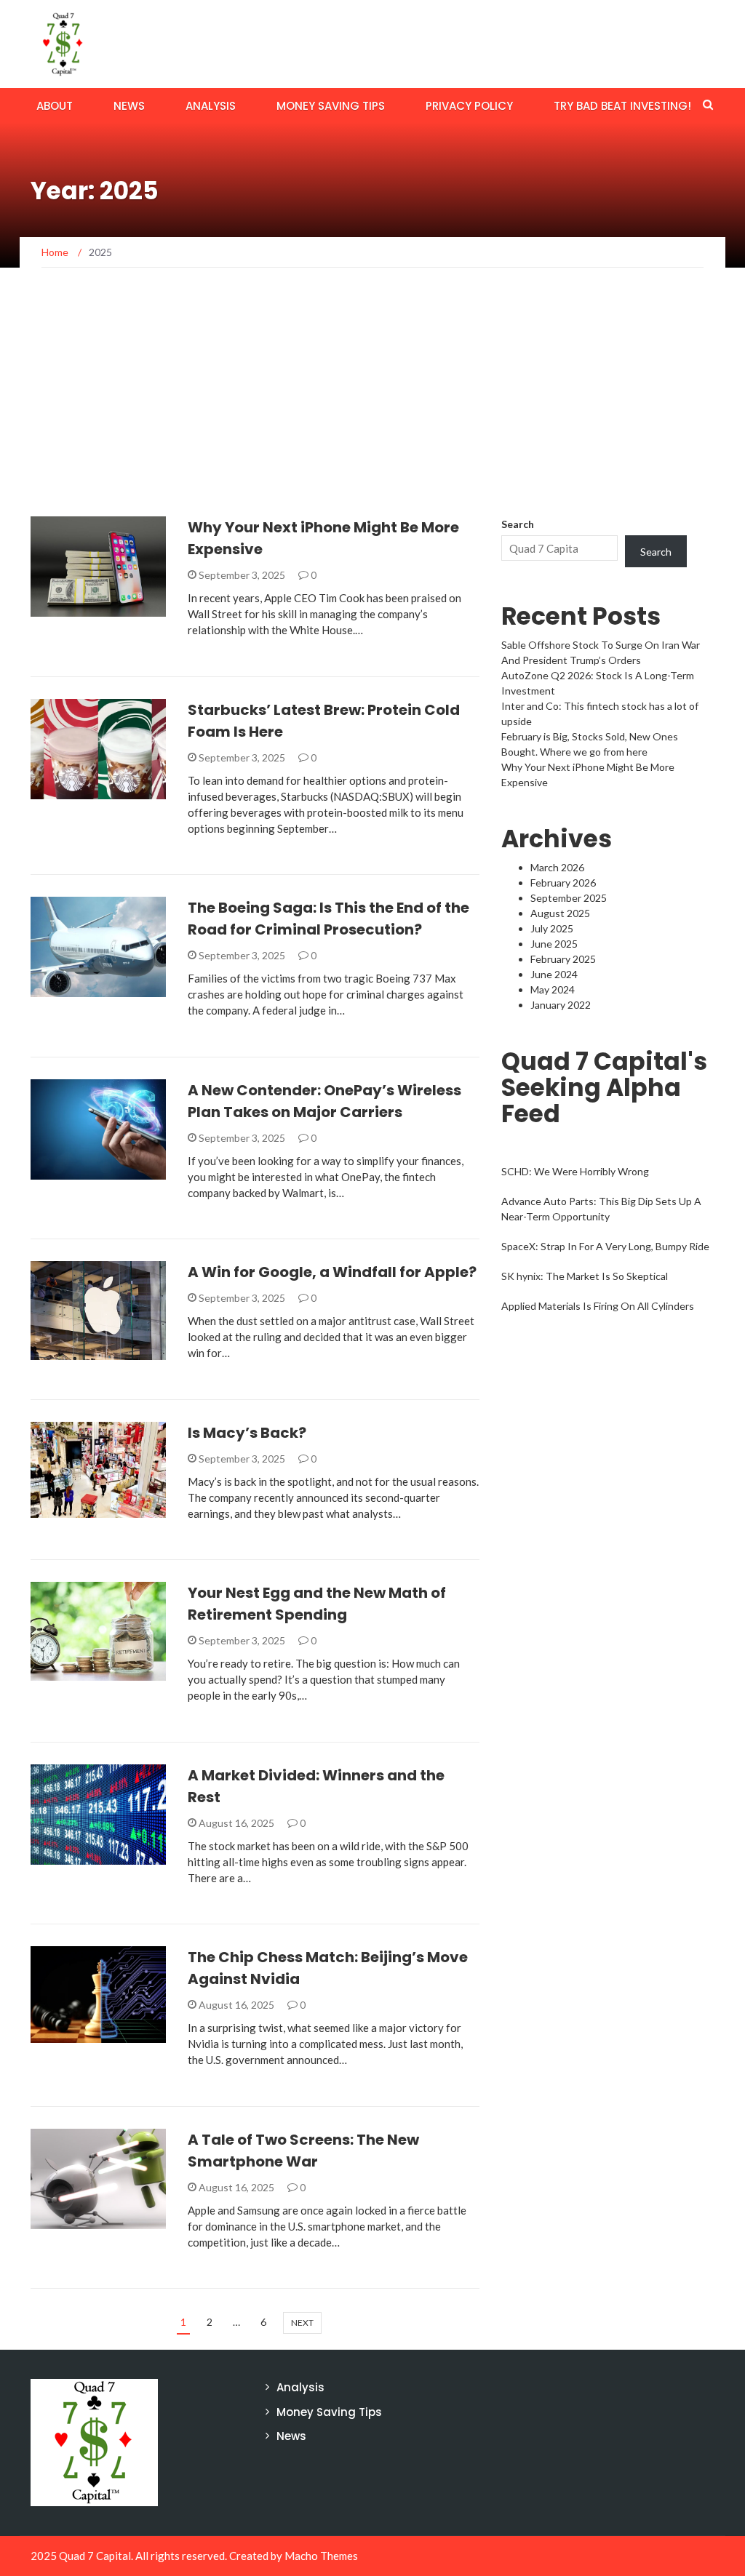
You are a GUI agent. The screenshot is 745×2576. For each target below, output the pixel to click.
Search (518, 524)
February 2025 (563, 959)
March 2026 (557, 867)
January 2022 (561, 1005)
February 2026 (563, 883)
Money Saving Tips (331, 106)
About (55, 106)
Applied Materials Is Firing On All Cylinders (598, 1306)
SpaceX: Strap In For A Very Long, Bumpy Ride (605, 1246)
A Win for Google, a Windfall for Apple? (332, 1272)
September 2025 (569, 898)
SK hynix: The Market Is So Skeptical (585, 1276)
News (129, 106)
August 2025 (560, 913)
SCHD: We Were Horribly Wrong (575, 1171)
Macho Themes (321, 2556)
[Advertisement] (372, 407)
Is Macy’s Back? (247, 1433)
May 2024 (553, 989)
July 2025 (552, 928)
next (302, 2323)
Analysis (211, 106)
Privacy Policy (469, 106)
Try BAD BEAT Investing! (622, 106)
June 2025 (554, 944)
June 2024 (554, 974)
